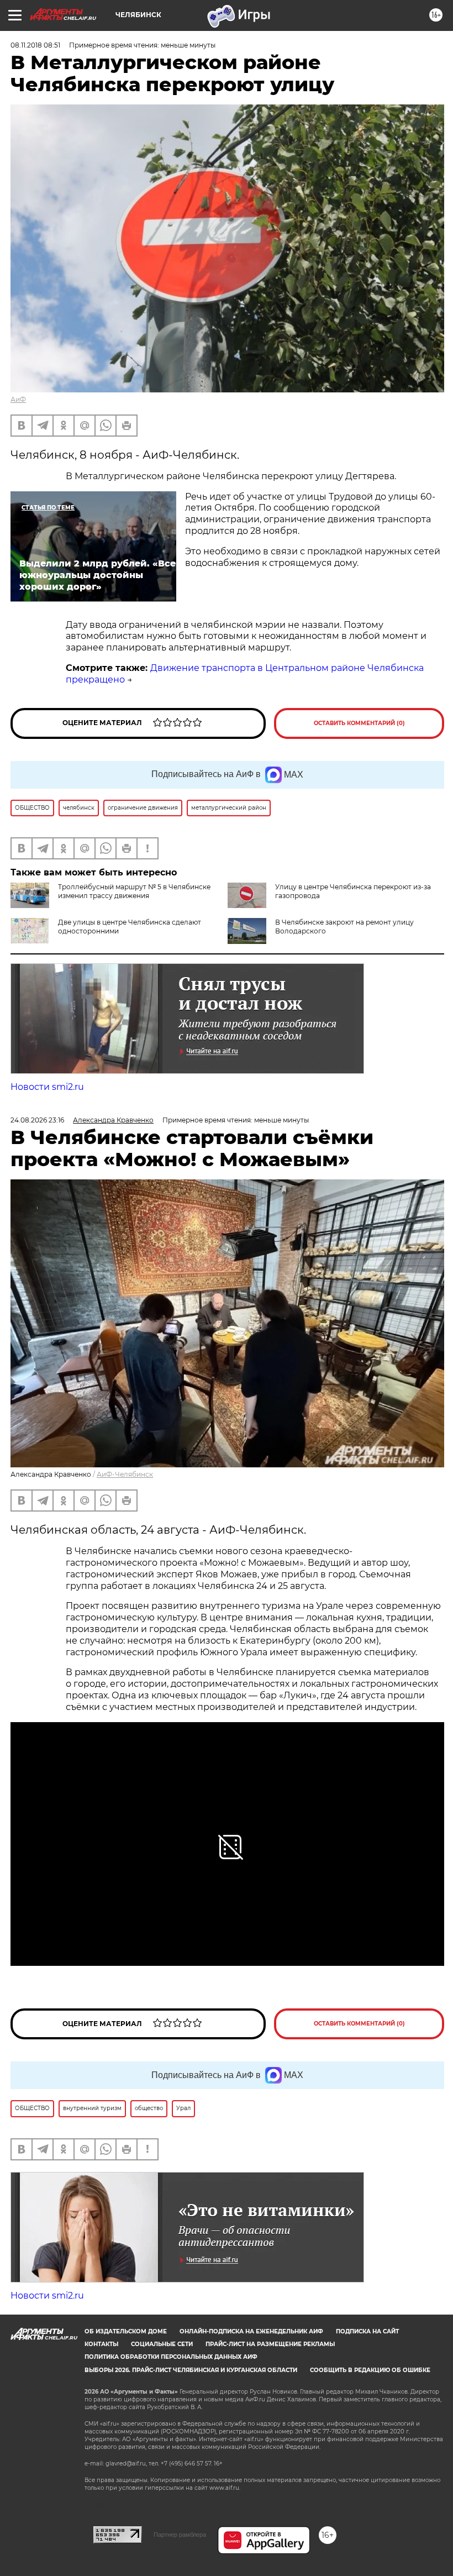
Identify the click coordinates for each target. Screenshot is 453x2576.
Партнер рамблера (180, 2535)
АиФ (18, 399)
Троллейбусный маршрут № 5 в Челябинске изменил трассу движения (134, 891)
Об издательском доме (126, 2331)
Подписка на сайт (367, 2331)
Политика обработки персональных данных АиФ (171, 2357)
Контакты (101, 2344)
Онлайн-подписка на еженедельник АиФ (251, 2331)
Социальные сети (162, 2344)
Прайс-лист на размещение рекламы (270, 2344)
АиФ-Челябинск (125, 1474)
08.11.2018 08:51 (35, 45)
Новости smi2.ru (47, 1087)
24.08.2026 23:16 (37, 1120)
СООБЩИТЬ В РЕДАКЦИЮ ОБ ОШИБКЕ (370, 2370)
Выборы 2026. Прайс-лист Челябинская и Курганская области (191, 2370)
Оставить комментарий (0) (359, 723)
